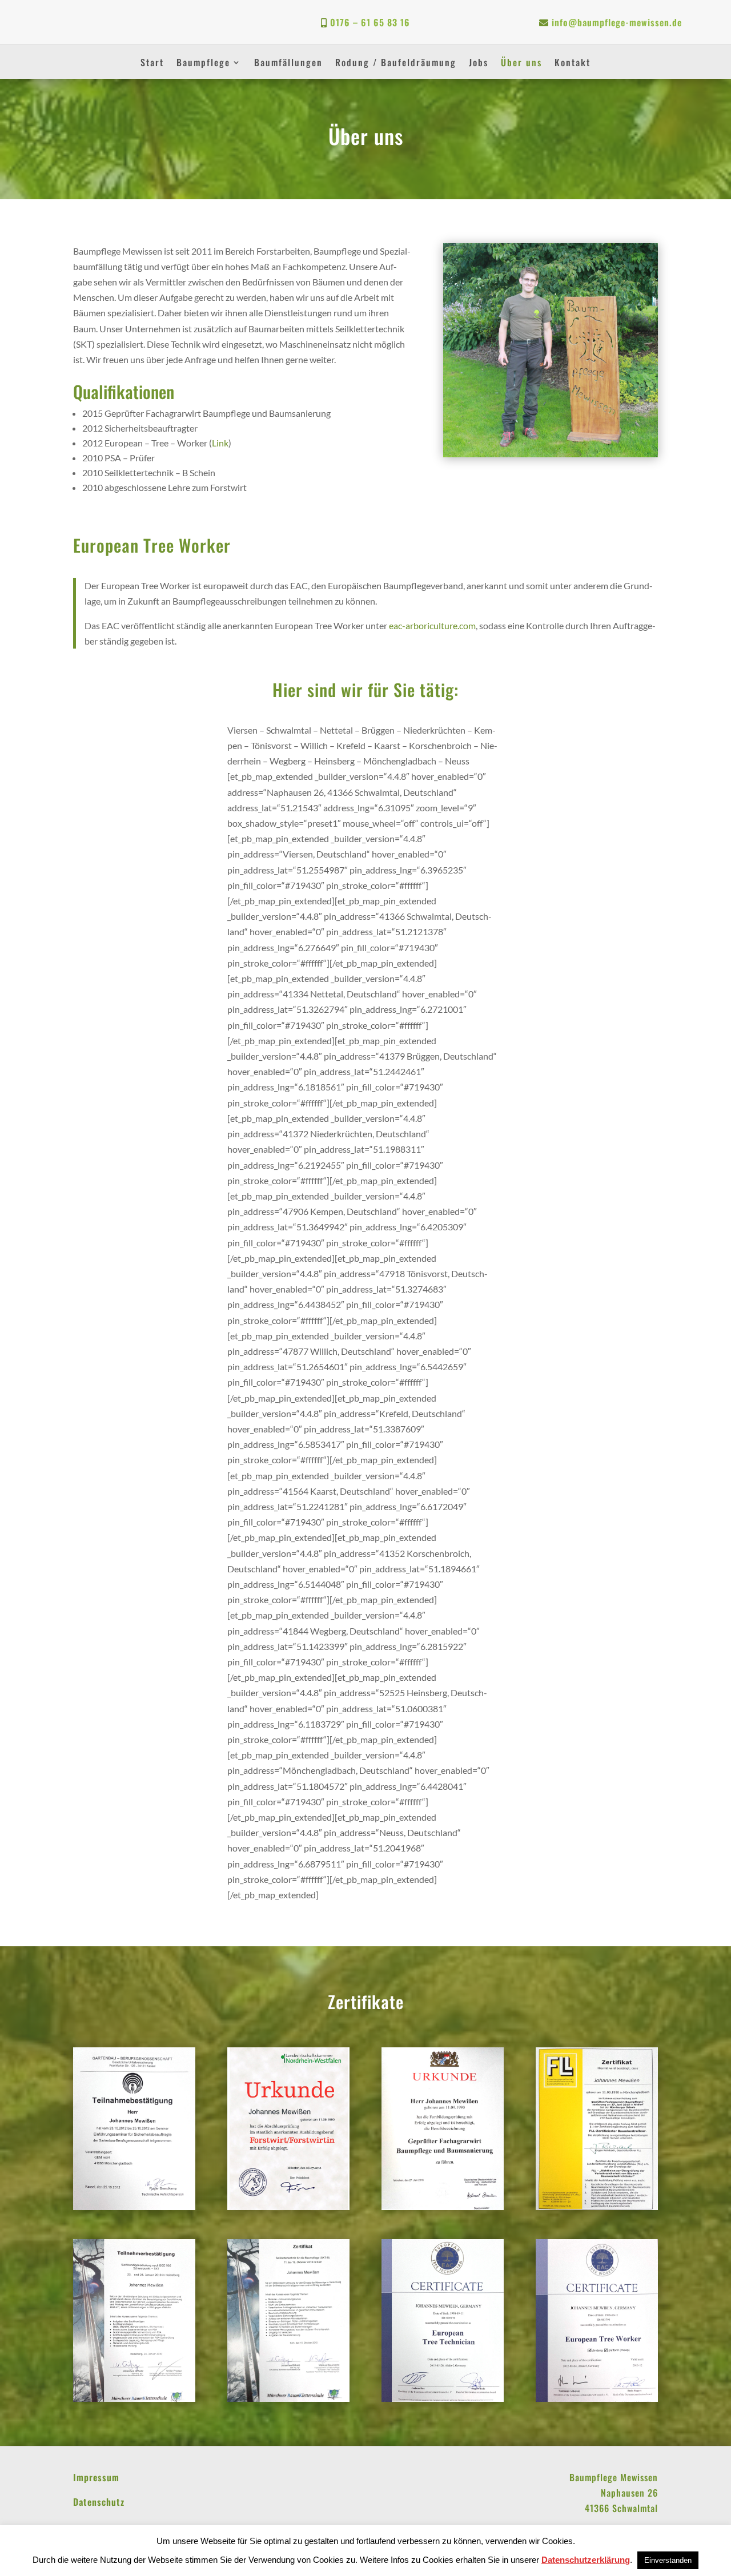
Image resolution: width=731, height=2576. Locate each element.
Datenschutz (99, 2502)
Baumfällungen (288, 64)
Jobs (479, 64)
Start (152, 64)
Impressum (96, 2477)
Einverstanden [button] (668, 2560)
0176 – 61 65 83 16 (370, 22)
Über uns (521, 64)
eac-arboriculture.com (432, 625)
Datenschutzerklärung (586, 2560)
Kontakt (573, 64)
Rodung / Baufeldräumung (396, 64)
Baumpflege (203, 64)
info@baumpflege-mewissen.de (617, 22)
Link (220, 443)
